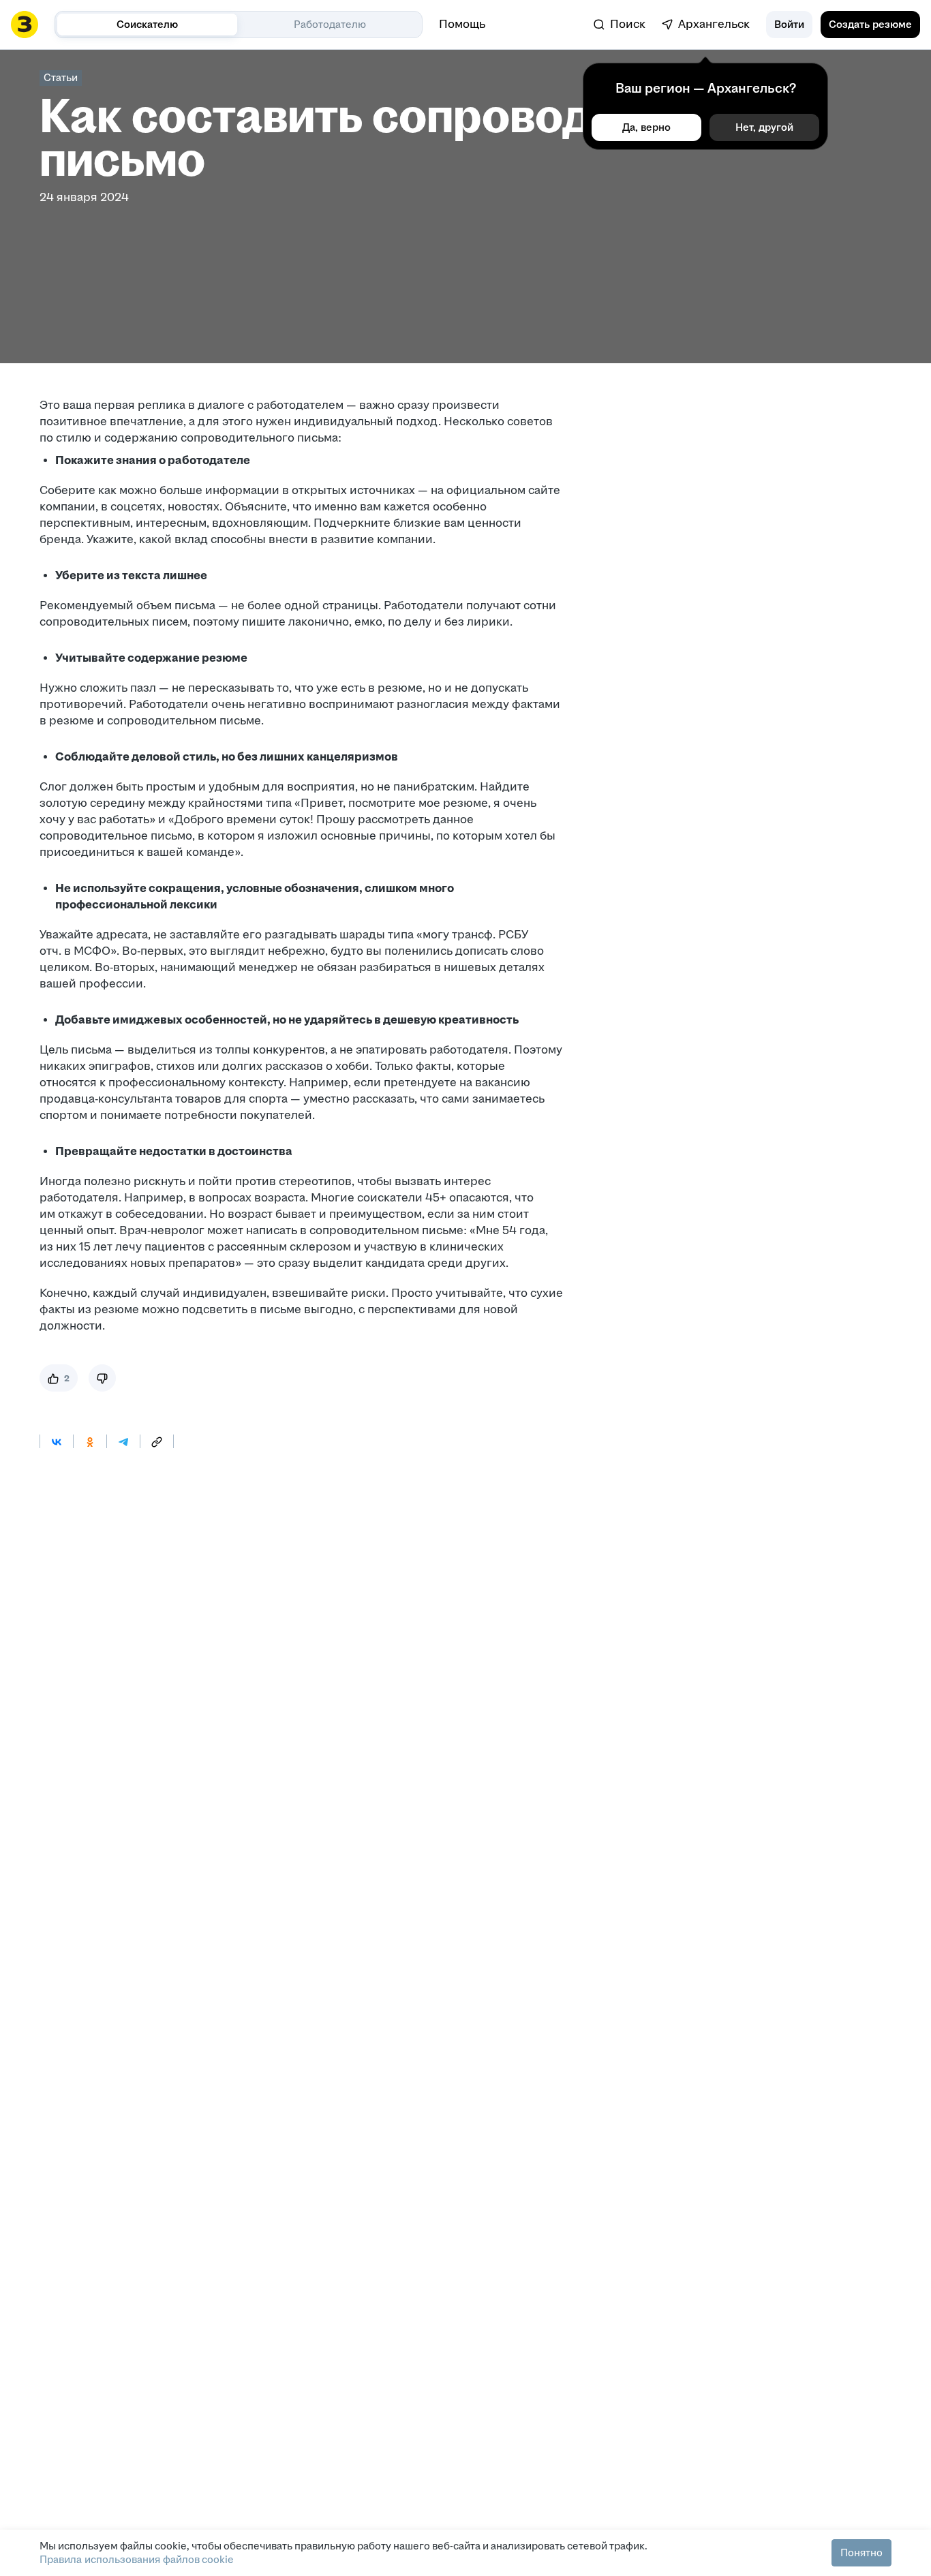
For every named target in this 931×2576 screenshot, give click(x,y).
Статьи (61, 77)
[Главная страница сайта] (25, 25)
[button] (789, 25)
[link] (620, 25)
